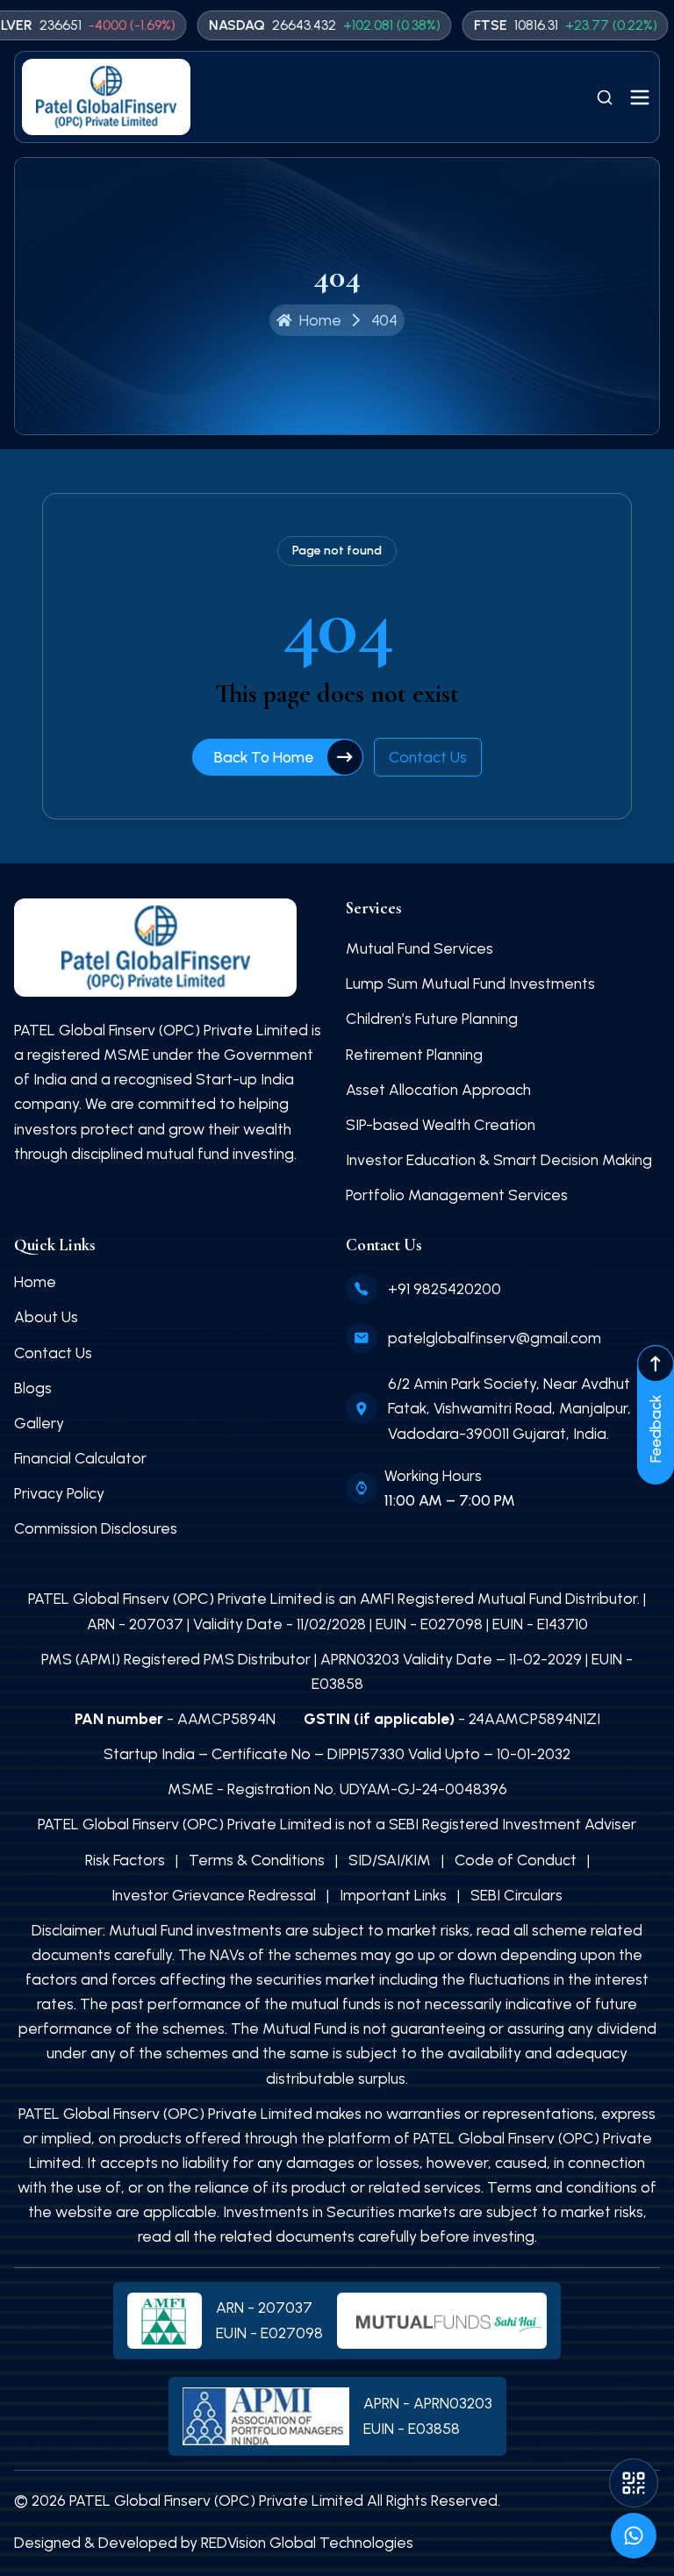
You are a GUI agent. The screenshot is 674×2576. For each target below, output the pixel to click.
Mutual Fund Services (419, 948)
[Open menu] (640, 97)
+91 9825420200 (445, 1288)
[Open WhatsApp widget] (634, 2536)
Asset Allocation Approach (438, 1089)
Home (35, 1281)
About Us (46, 1317)
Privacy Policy (59, 1493)
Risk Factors (125, 1860)
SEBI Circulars (516, 1895)
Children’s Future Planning (432, 1018)
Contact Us (428, 757)
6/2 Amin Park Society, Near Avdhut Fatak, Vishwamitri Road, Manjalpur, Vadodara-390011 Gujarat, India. (509, 1408)
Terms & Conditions (257, 1860)
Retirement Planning (414, 1054)
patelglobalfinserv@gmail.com (495, 1338)
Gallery (39, 1423)
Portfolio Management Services (457, 1195)
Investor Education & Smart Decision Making (499, 1159)
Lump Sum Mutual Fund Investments (470, 983)
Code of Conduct (516, 1860)
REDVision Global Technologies (307, 2542)
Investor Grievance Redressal (214, 1895)
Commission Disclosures (96, 1528)
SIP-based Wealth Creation (441, 1124)
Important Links (393, 1895)
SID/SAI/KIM (390, 1860)
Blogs (33, 1388)
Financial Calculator (80, 1458)
